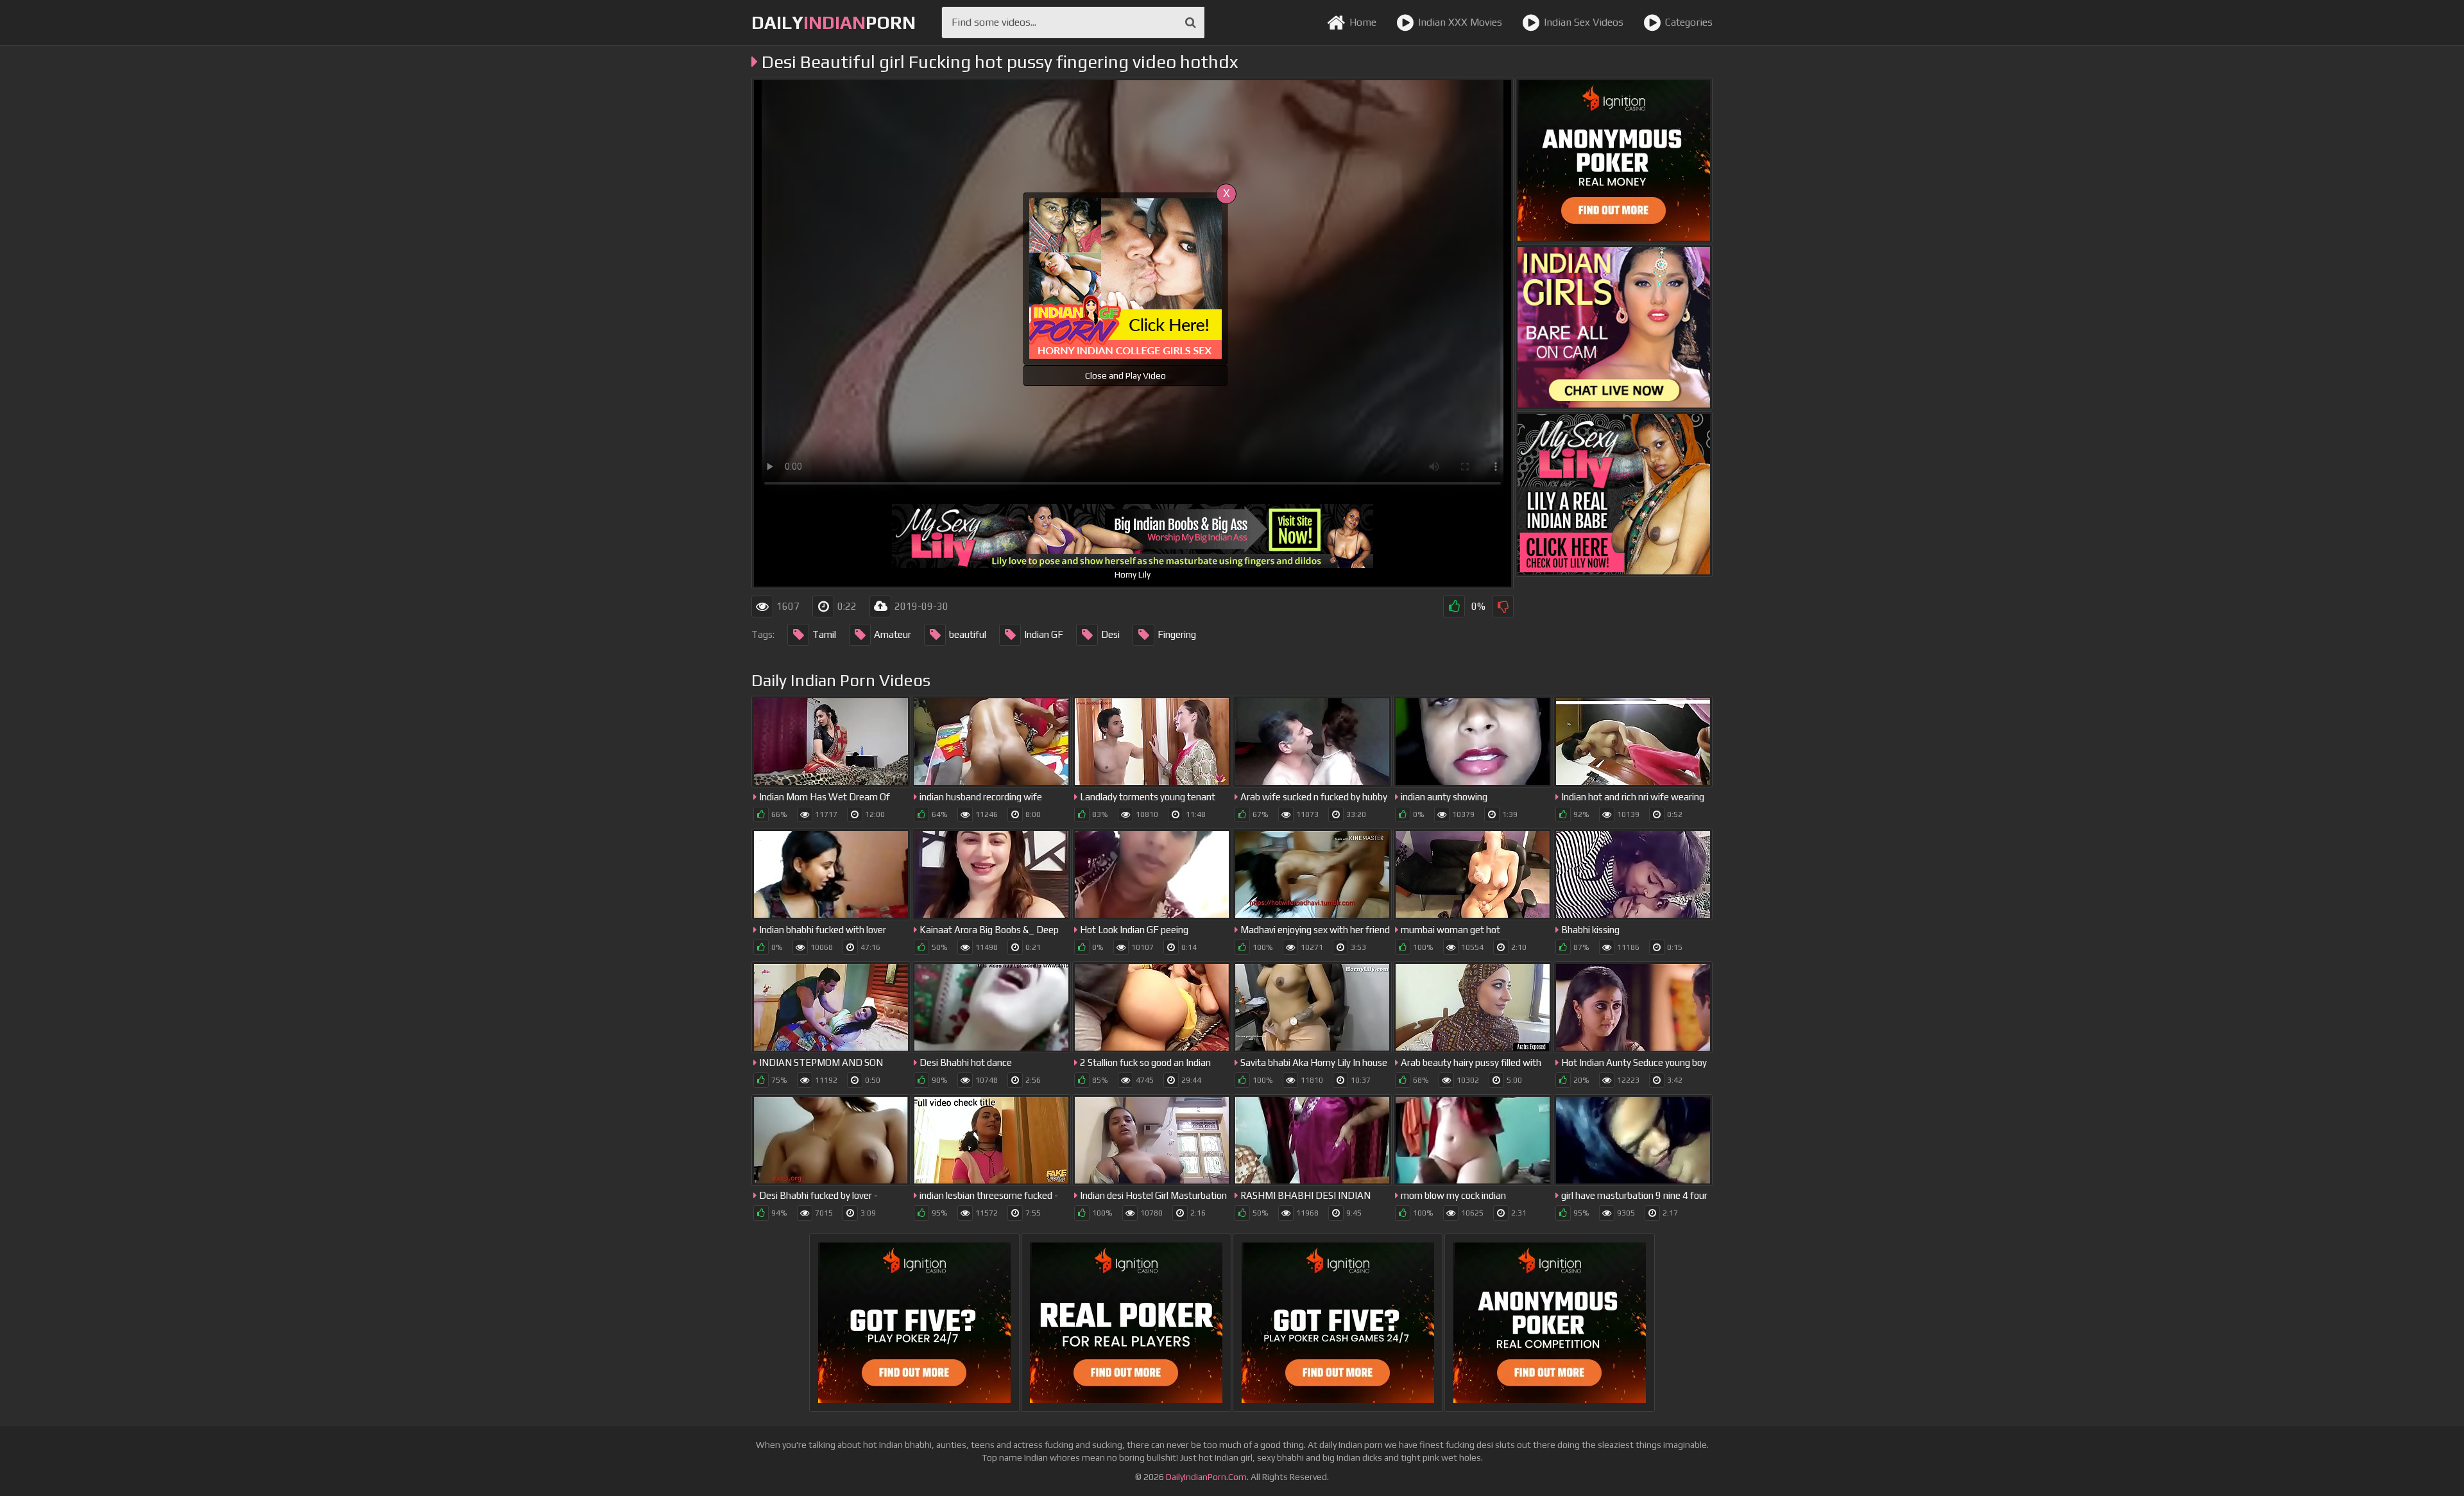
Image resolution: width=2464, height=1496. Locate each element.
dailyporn (834, 22)
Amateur (893, 634)
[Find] (1191, 22)
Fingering (1177, 634)
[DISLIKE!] (1503, 606)
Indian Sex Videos (1584, 22)
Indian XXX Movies (1460, 22)
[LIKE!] (1454, 606)
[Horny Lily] (1614, 494)
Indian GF (1044, 634)
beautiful (968, 634)
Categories (1689, 22)
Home (1363, 22)
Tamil (824, 634)
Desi (1110, 634)
